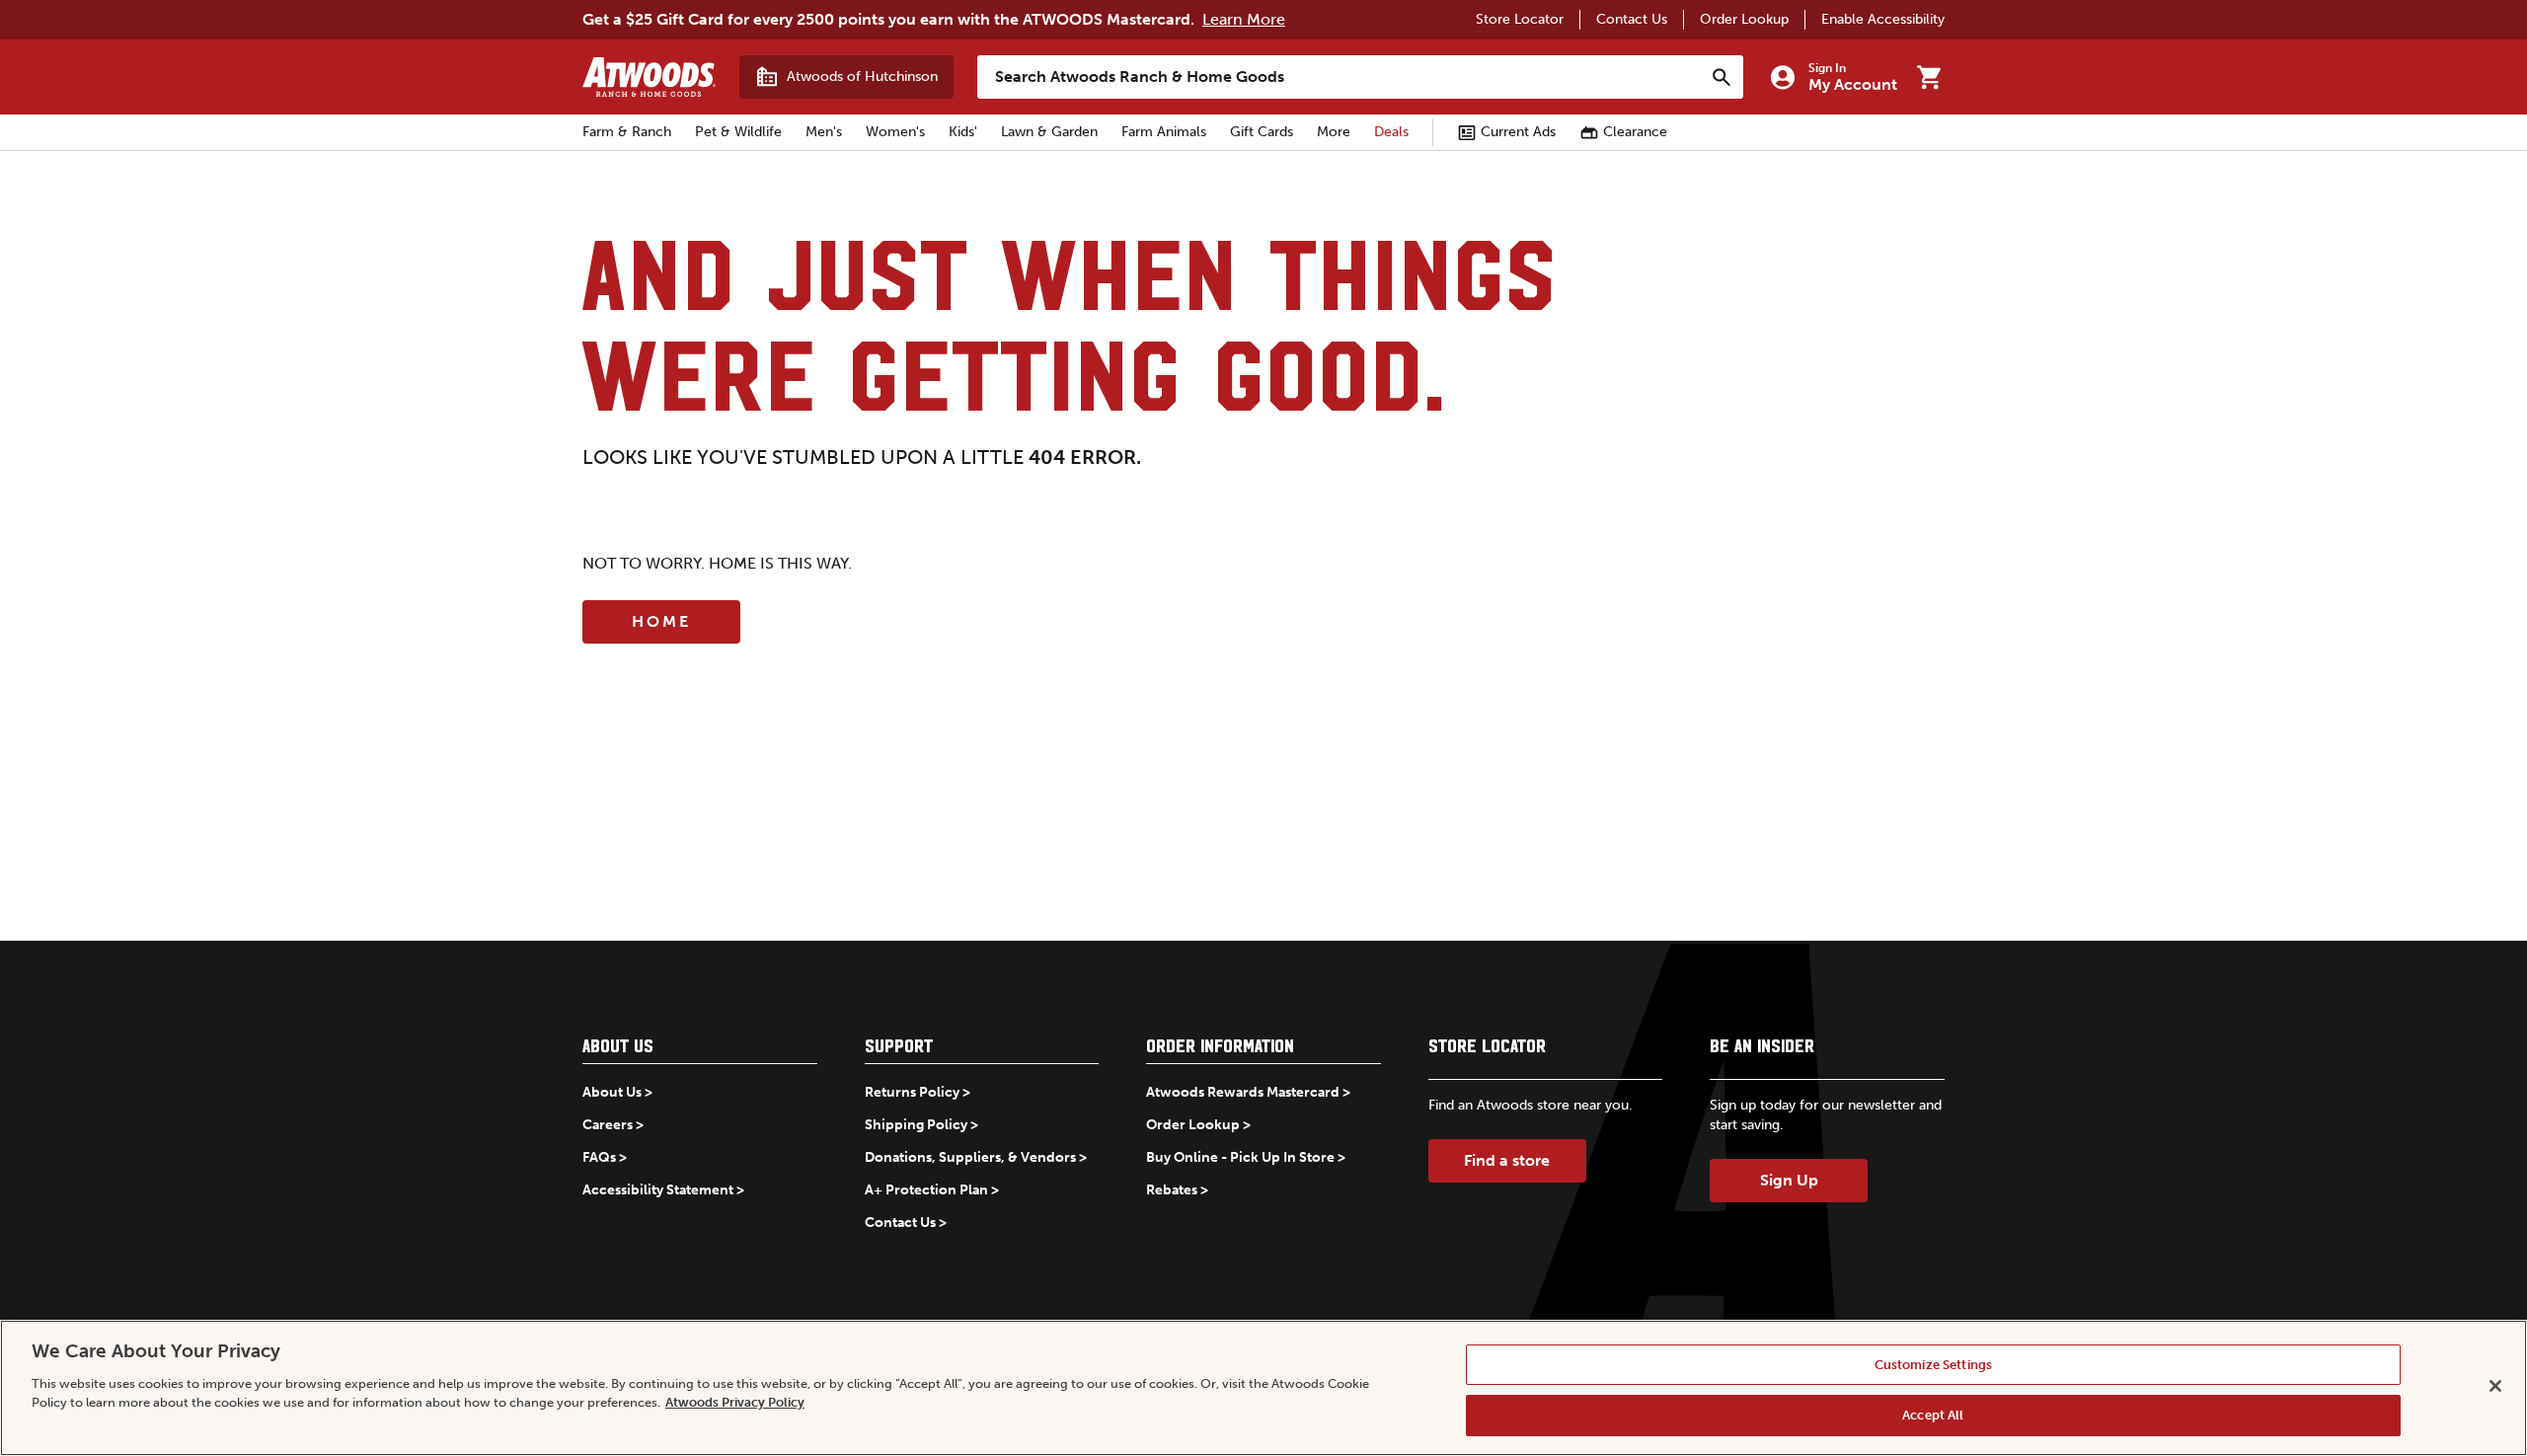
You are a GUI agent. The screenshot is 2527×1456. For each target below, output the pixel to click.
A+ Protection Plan (926, 1190)
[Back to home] (649, 77)
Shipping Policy (916, 1125)
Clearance (1635, 132)
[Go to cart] (1929, 77)
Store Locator (1520, 19)
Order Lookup (1744, 19)
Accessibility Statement (658, 1190)
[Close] (2495, 1386)
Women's (895, 132)
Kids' (963, 132)
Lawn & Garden (1049, 132)
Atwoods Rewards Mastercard (1243, 1092)
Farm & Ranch (627, 132)
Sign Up (1789, 1180)
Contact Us (1632, 19)
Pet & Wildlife (738, 132)
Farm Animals (1164, 132)
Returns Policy (912, 1092)
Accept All (1933, 1415)
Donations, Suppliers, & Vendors (970, 1157)
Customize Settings (1933, 1365)
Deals (1391, 132)
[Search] (1722, 77)
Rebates (1172, 1190)
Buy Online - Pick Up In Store (1240, 1157)
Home (661, 621)
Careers (608, 1125)
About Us (612, 1092)
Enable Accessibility (1883, 19)
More (1334, 132)
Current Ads (1518, 132)
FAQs (599, 1157)
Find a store (1507, 1160)
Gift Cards (1262, 132)
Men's (824, 132)
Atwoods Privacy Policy (735, 1402)
